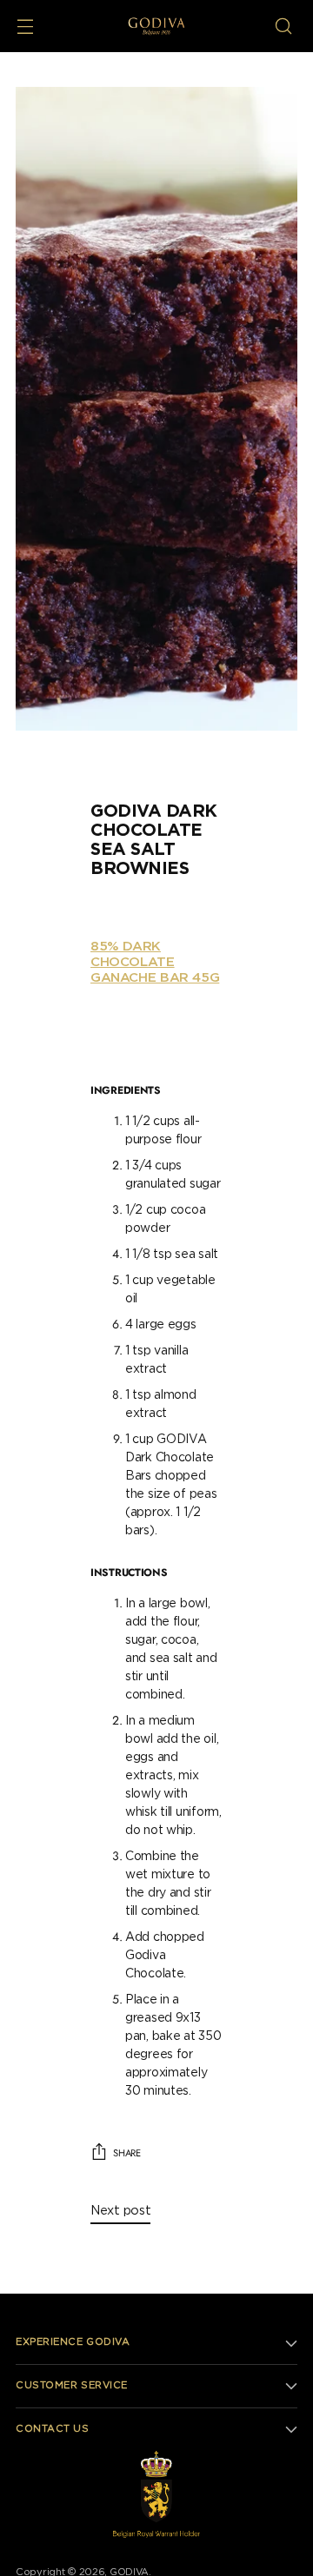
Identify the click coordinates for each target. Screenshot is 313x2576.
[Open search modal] (283, 26)
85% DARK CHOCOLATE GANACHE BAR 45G (155, 962)
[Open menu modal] (25, 26)
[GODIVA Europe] (157, 26)
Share (127, 2153)
